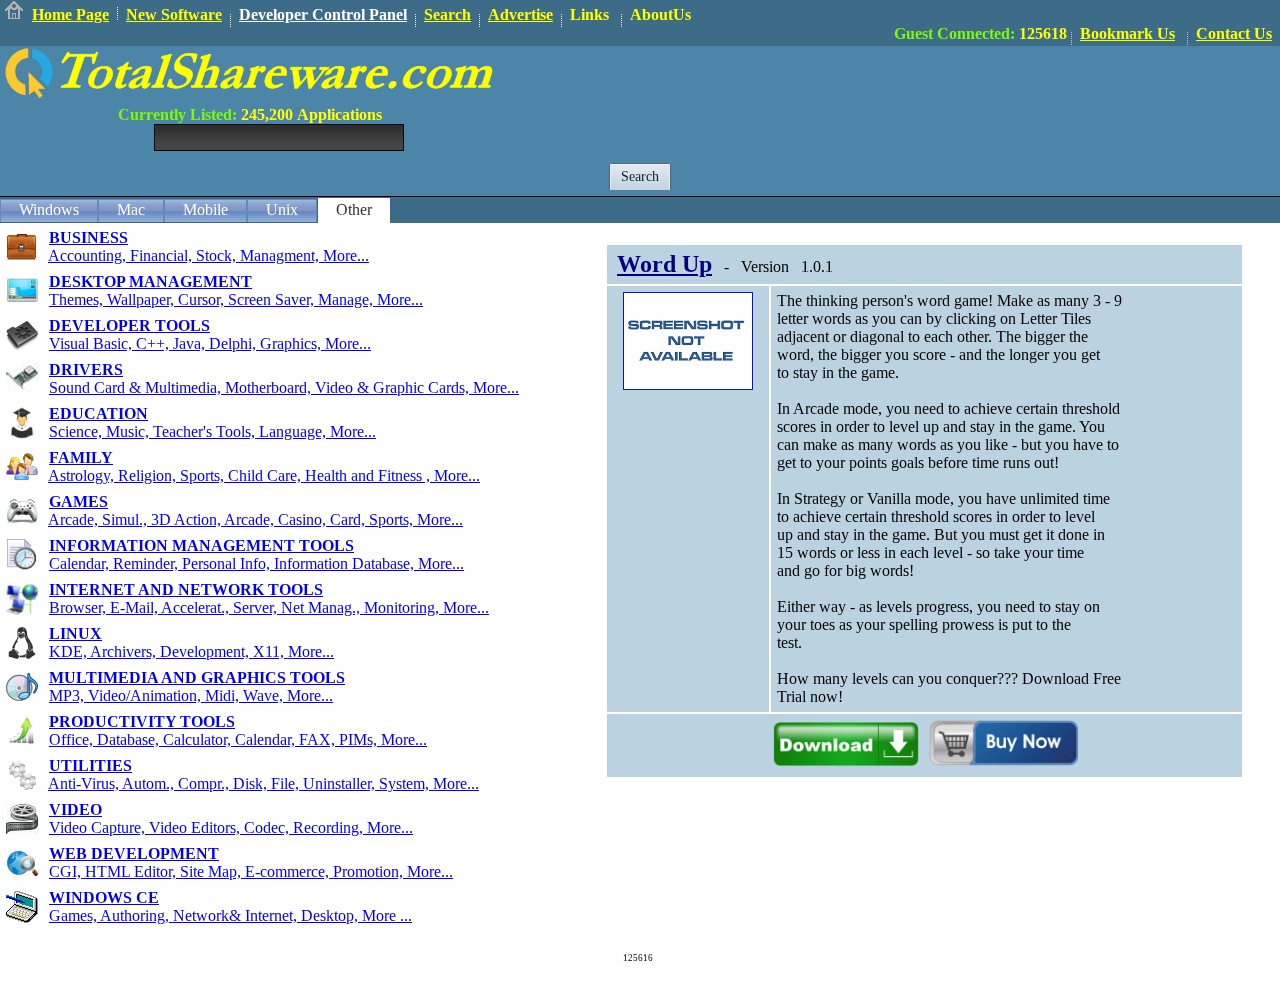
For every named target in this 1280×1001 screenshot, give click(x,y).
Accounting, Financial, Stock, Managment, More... (208, 255)
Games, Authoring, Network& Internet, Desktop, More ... (230, 915)
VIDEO (75, 809)
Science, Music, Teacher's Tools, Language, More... (212, 431)
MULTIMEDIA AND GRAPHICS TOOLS (197, 677)
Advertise (520, 14)
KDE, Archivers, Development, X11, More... (191, 651)
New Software (174, 14)
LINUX (75, 633)
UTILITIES (90, 765)
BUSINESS (88, 237)
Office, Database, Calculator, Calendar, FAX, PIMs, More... (238, 739)
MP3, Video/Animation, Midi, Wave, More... (191, 695)
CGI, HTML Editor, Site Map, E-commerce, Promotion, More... (251, 871)
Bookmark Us (1127, 33)
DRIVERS (86, 369)
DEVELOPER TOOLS (129, 325)
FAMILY (81, 457)
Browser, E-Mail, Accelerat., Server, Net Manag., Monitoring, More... (269, 607)
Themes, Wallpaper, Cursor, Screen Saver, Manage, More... (236, 299)
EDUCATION (98, 413)
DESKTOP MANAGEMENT (150, 281)
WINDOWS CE (104, 897)
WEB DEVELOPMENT (134, 853)
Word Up (664, 264)
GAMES (78, 501)
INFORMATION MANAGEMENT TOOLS (201, 545)
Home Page (70, 14)
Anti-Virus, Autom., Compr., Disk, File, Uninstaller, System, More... (263, 783)
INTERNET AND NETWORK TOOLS (186, 589)
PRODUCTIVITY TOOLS (142, 721)
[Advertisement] (916, 91)
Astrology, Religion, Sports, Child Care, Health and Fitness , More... (264, 475)
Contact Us (1234, 33)
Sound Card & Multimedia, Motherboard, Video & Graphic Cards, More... (284, 387)
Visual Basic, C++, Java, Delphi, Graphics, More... (210, 343)
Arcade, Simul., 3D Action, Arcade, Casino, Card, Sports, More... (255, 519)
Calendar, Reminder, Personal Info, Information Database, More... (256, 563)
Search (447, 14)
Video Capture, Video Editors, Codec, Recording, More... (231, 827)
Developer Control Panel (323, 14)
